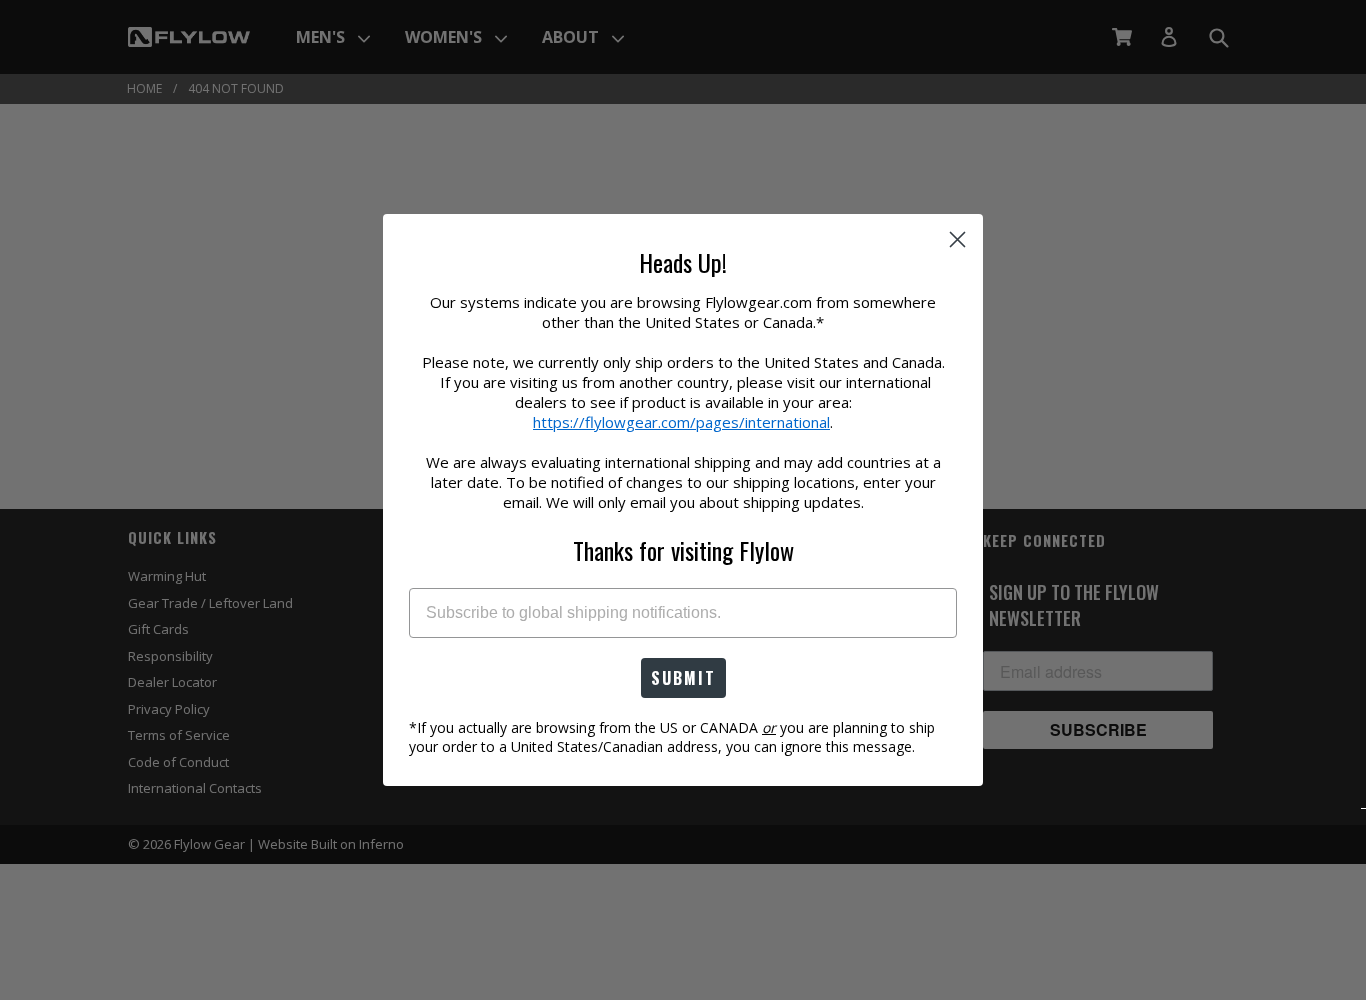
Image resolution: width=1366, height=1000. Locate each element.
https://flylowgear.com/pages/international (681, 422)
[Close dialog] (957, 239)
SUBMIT (683, 678)
